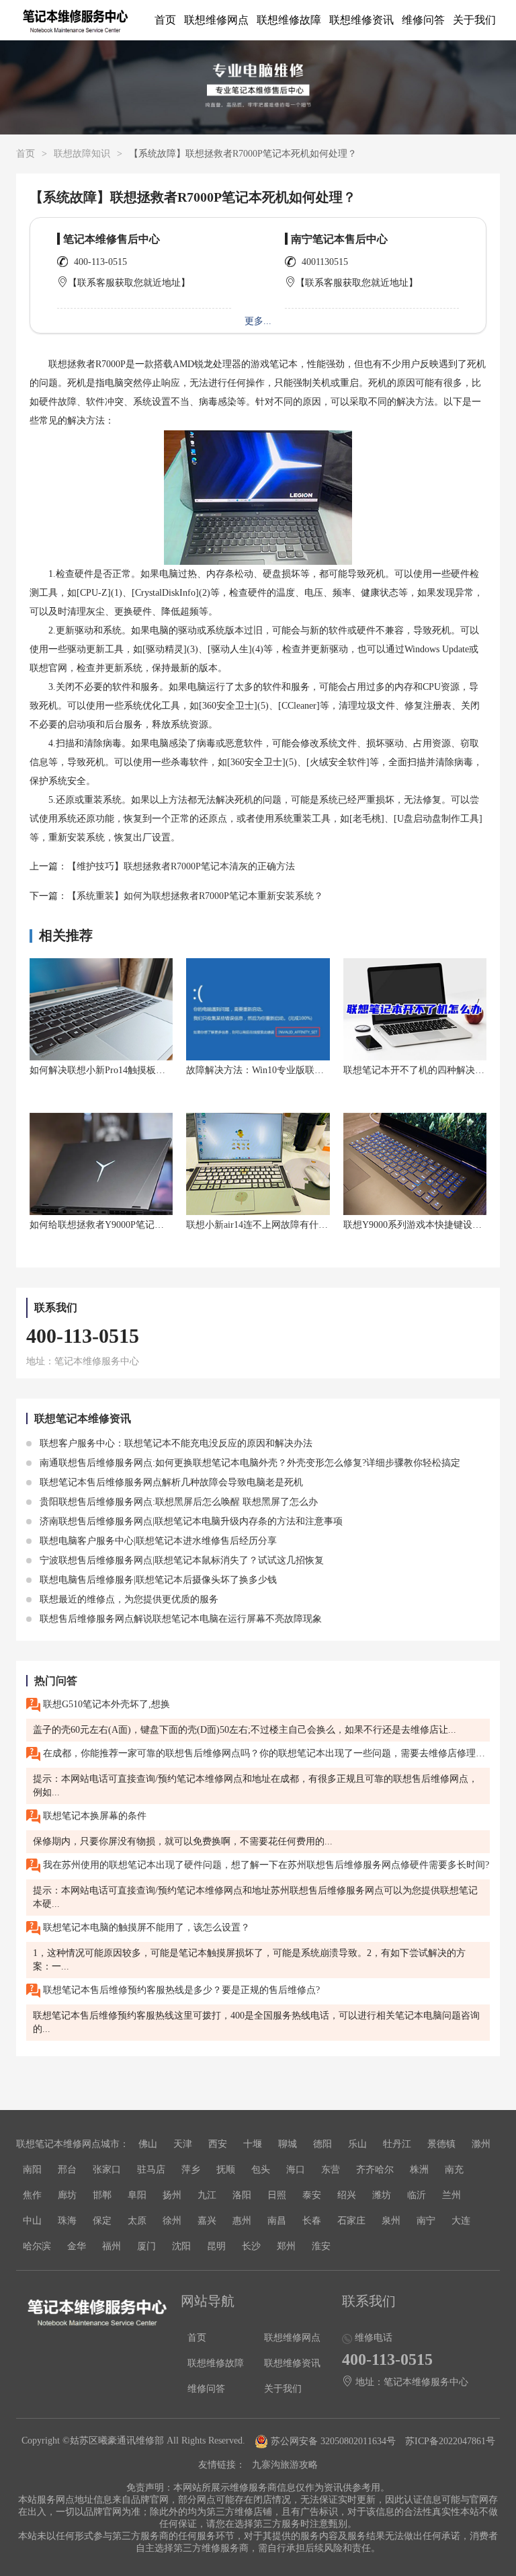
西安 (218, 2144)
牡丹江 (397, 2144)
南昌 (277, 2221)
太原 (137, 2221)
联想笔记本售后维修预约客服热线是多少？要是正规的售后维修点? (180, 1990)
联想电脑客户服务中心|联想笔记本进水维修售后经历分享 (157, 1541)
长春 (312, 2221)
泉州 (391, 2221)
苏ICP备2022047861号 (450, 2441)
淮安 (321, 2246)
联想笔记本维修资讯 (83, 1418)
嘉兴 (207, 2221)
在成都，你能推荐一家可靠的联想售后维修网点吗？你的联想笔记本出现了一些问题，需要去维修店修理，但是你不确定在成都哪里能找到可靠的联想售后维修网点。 (265, 1753)
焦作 (32, 2195)
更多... (258, 321)
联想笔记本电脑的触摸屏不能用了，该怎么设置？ (145, 1927)
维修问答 (423, 20)
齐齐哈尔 (375, 2170)
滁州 (481, 2144)
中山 (32, 2221)
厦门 (146, 2246)
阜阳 (137, 2195)
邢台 (67, 2170)
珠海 (67, 2221)
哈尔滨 (37, 2246)
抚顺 (226, 2170)
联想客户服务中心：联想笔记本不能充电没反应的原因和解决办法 (175, 1443)
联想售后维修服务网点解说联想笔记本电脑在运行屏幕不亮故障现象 (179, 1619)
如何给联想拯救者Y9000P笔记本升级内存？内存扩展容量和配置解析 (172, 1225)
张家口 (107, 2170)
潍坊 (382, 2195)
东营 (331, 2170)
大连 (461, 2221)
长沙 (251, 2246)
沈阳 (181, 2246)
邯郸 (102, 2195)
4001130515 (325, 262)
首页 (165, 20)
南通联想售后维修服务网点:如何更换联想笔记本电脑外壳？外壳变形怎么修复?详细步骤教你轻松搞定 (249, 1463)
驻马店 (151, 2170)
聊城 (288, 2144)
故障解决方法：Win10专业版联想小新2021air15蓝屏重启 (302, 1070)
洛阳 (242, 2195)
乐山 (357, 2144)
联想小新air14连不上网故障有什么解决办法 (276, 1225)
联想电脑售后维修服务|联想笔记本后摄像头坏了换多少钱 (157, 1580)
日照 (277, 2195)
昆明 (216, 2246)
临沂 (417, 2195)
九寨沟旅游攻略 (285, 2465)
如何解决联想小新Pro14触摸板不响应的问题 (121, 1070)
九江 (207, 2195)
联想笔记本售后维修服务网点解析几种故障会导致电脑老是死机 (170, 1482)
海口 (296, 2170)
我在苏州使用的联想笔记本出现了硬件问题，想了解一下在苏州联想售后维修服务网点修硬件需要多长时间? (265, 1865)
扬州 (172, 2195)
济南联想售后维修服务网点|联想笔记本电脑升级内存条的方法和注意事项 (190, 1521)
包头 (261, 2170)
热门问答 (56, 1681)
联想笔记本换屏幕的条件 (93, 1816)
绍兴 (347, 2195)
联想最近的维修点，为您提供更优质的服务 (128, 1599)
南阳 (32, 2170)
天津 (183, 2144)
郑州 (286, 2246)
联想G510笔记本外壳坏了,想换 (105, 1704)
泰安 (312, 2195)
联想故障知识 (82, 154)
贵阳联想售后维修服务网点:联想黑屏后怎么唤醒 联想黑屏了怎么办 (177, 1502)
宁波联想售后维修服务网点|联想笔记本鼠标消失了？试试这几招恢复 (180, 1560)
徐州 (172, 2221)
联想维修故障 (289, 20)
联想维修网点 (216, 20)
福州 (112, 2246)
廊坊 (67, 2195)
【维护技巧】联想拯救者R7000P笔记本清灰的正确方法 (181, 866)
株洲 (419, 2170)
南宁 (426, 2221)
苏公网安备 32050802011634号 (333, 2441)
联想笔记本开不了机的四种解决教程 (419, 1070)
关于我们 (474, 20)
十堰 (253, 2144)
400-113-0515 (100, 262)
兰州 (451, 2195)
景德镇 (441, 2144)
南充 (454, 2170)
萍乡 (191, 2170)
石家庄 (351, 2221)
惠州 (242, 2221)
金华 (77, 2246)
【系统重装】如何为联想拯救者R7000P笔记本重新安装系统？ (195, 896)
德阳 (322, 2144)
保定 (102, 2221)
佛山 (148, 2144)
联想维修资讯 (361, 20)
